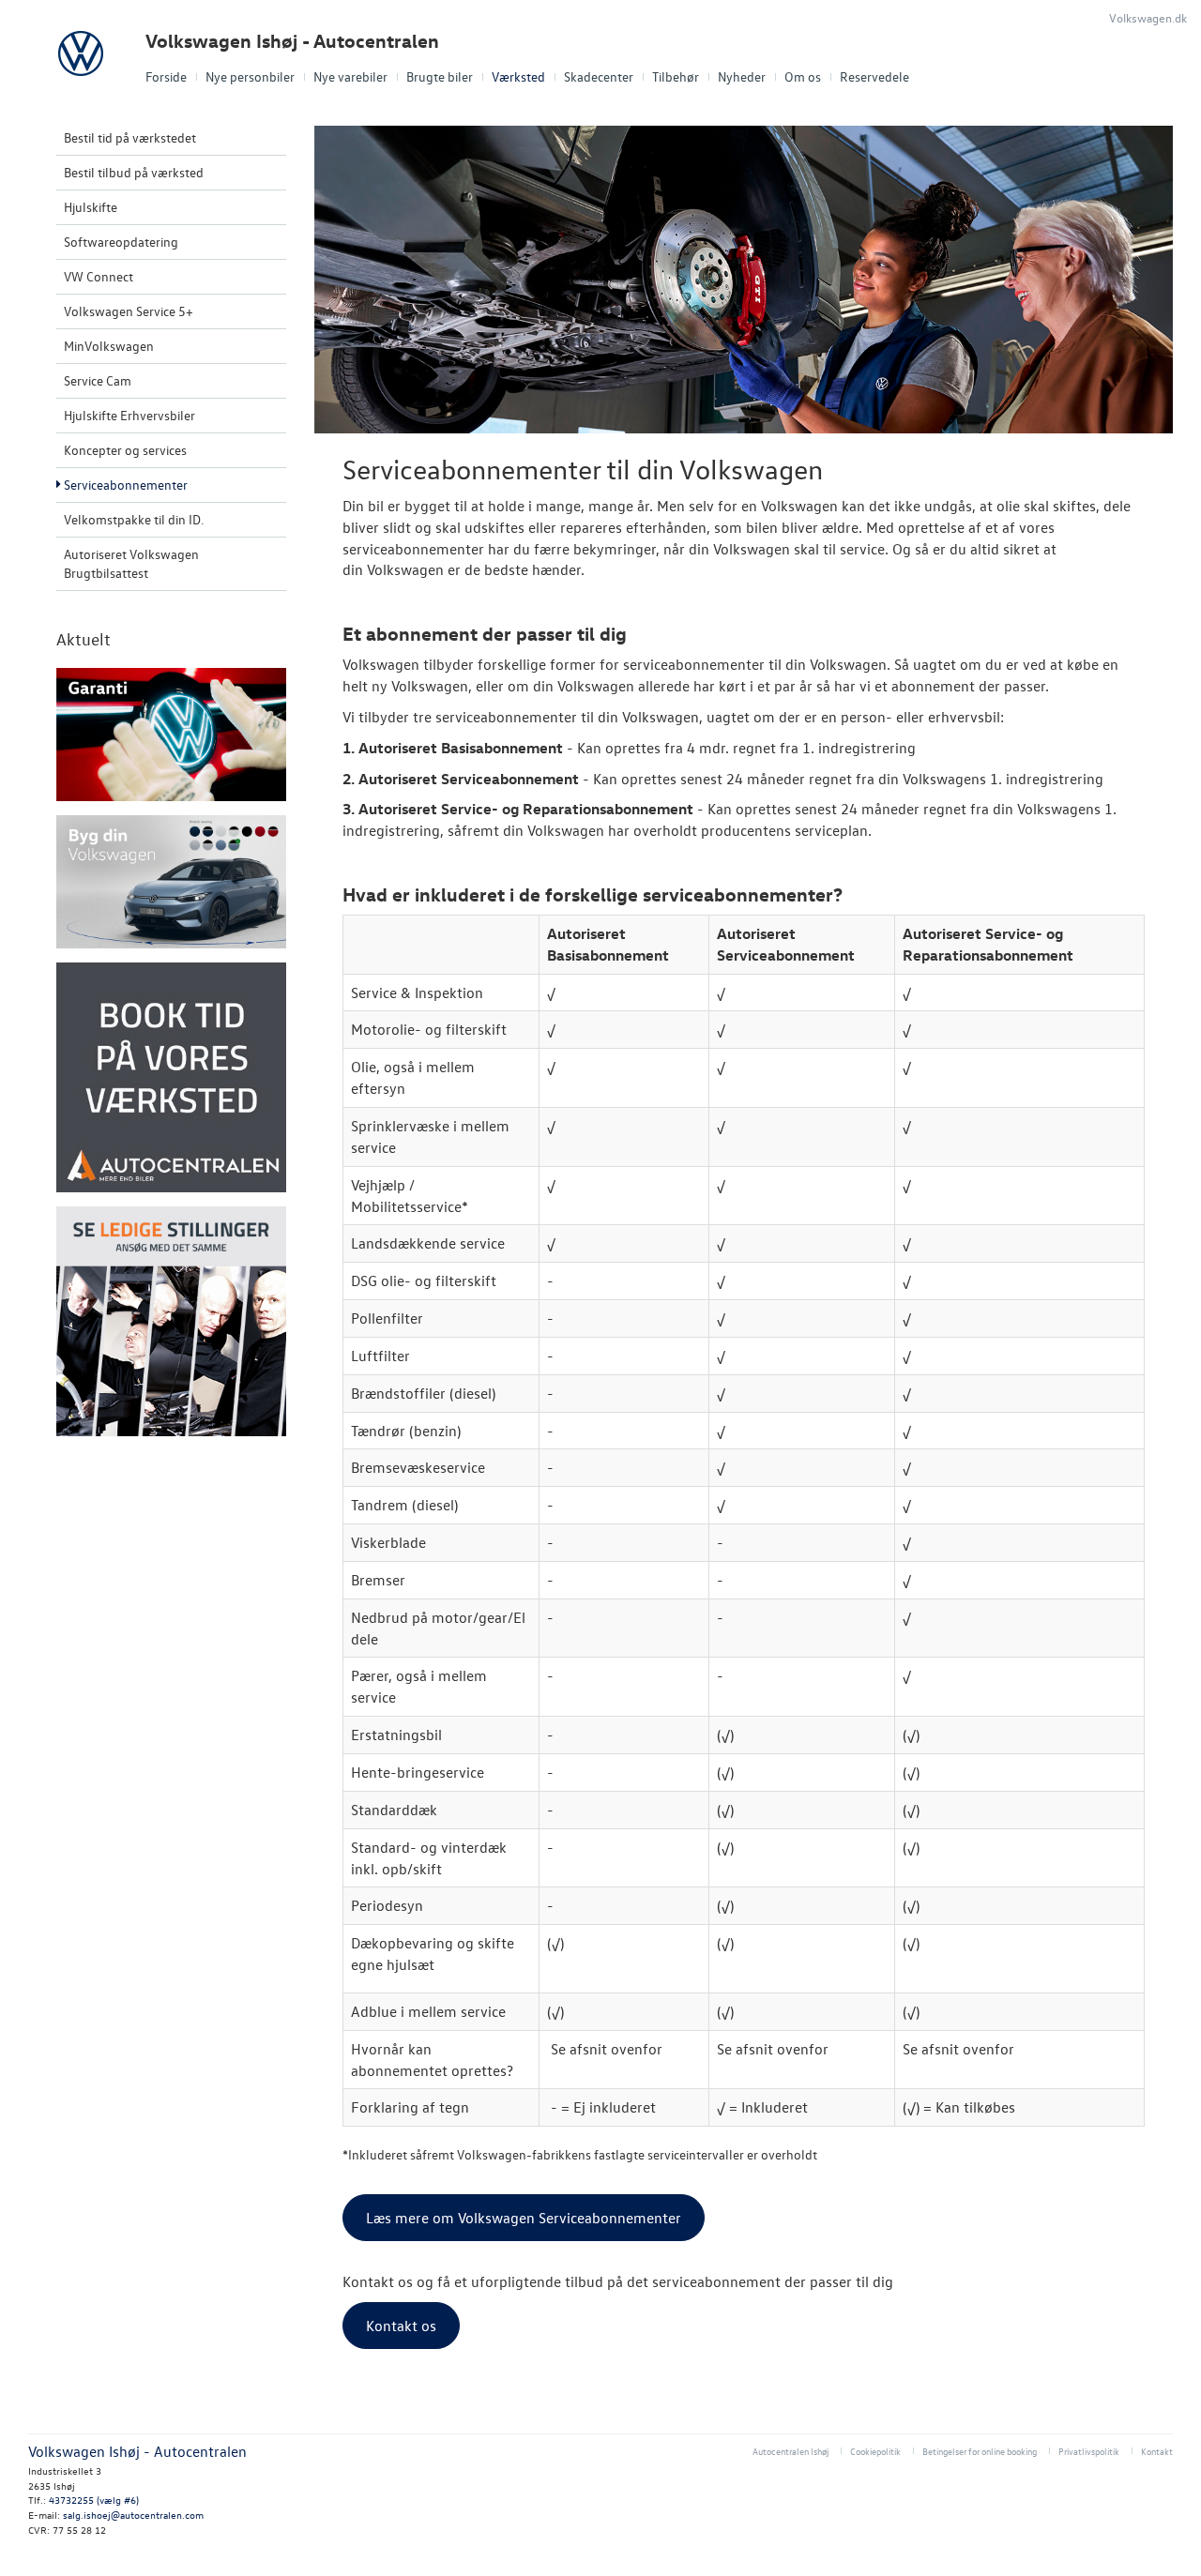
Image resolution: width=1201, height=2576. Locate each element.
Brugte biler (440, 76)
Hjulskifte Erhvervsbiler (129, 415)
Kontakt (1157, 2451)
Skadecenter (599, 76)
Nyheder (742, 76)
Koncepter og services (125, 450)
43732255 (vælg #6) (94, 2500)
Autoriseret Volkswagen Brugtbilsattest (131, 563)
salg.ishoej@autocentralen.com (133, 2515)
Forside (166, 76)
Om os (803, 76)
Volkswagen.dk (1148, 17)
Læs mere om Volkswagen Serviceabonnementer (524, 2218)
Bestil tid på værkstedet (130, 137)
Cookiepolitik (875, 2451)
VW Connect (99, 276)
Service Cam (98, 380)
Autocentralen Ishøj (791, 2451)
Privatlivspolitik (1089, 2451)
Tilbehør (676, 76)
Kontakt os (401, 2326)
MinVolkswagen (109, 346)
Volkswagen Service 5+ (129, 311)
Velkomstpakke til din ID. (134, 519)
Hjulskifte (91, 207)
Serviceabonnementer (126, 485)
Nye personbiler (250, 76)
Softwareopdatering (121, 242)
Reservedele (874, 76)
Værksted (518, 76)
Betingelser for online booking (980, 2451)
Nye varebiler (350, 76)
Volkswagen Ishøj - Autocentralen (292, 41)
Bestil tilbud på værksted (134, 172)
